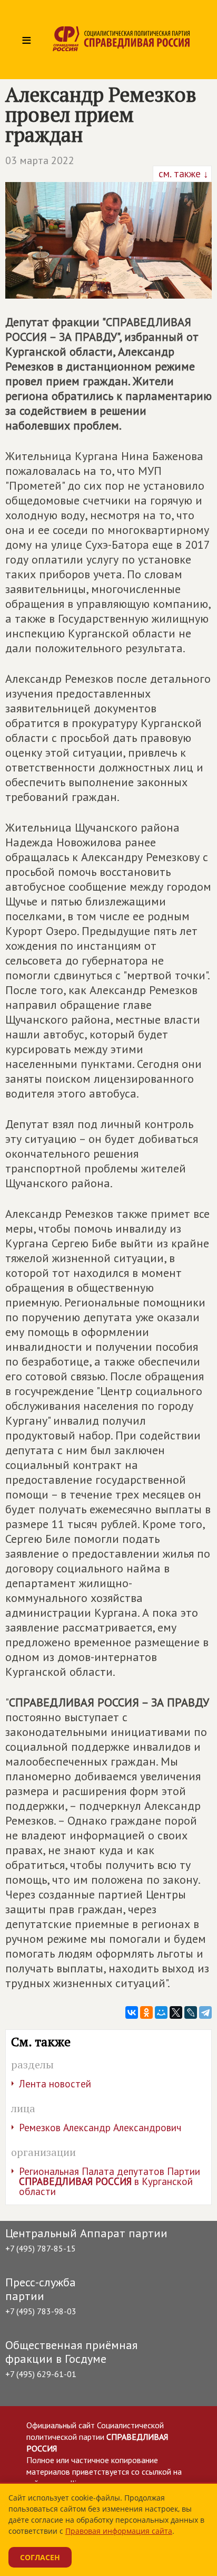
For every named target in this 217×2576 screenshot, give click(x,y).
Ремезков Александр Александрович (100, 2127)
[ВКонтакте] (132, 2012)
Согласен (40, 2557)
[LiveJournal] (191, 2012)
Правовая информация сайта (119, 2531)
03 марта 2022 (40, 160)
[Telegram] (205, 2012)
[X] (176, 2012)
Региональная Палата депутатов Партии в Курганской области (110, 2181)
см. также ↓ (182, 174)
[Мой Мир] (161, 2012)
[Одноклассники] (146, 2012)
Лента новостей (55, 2084)
